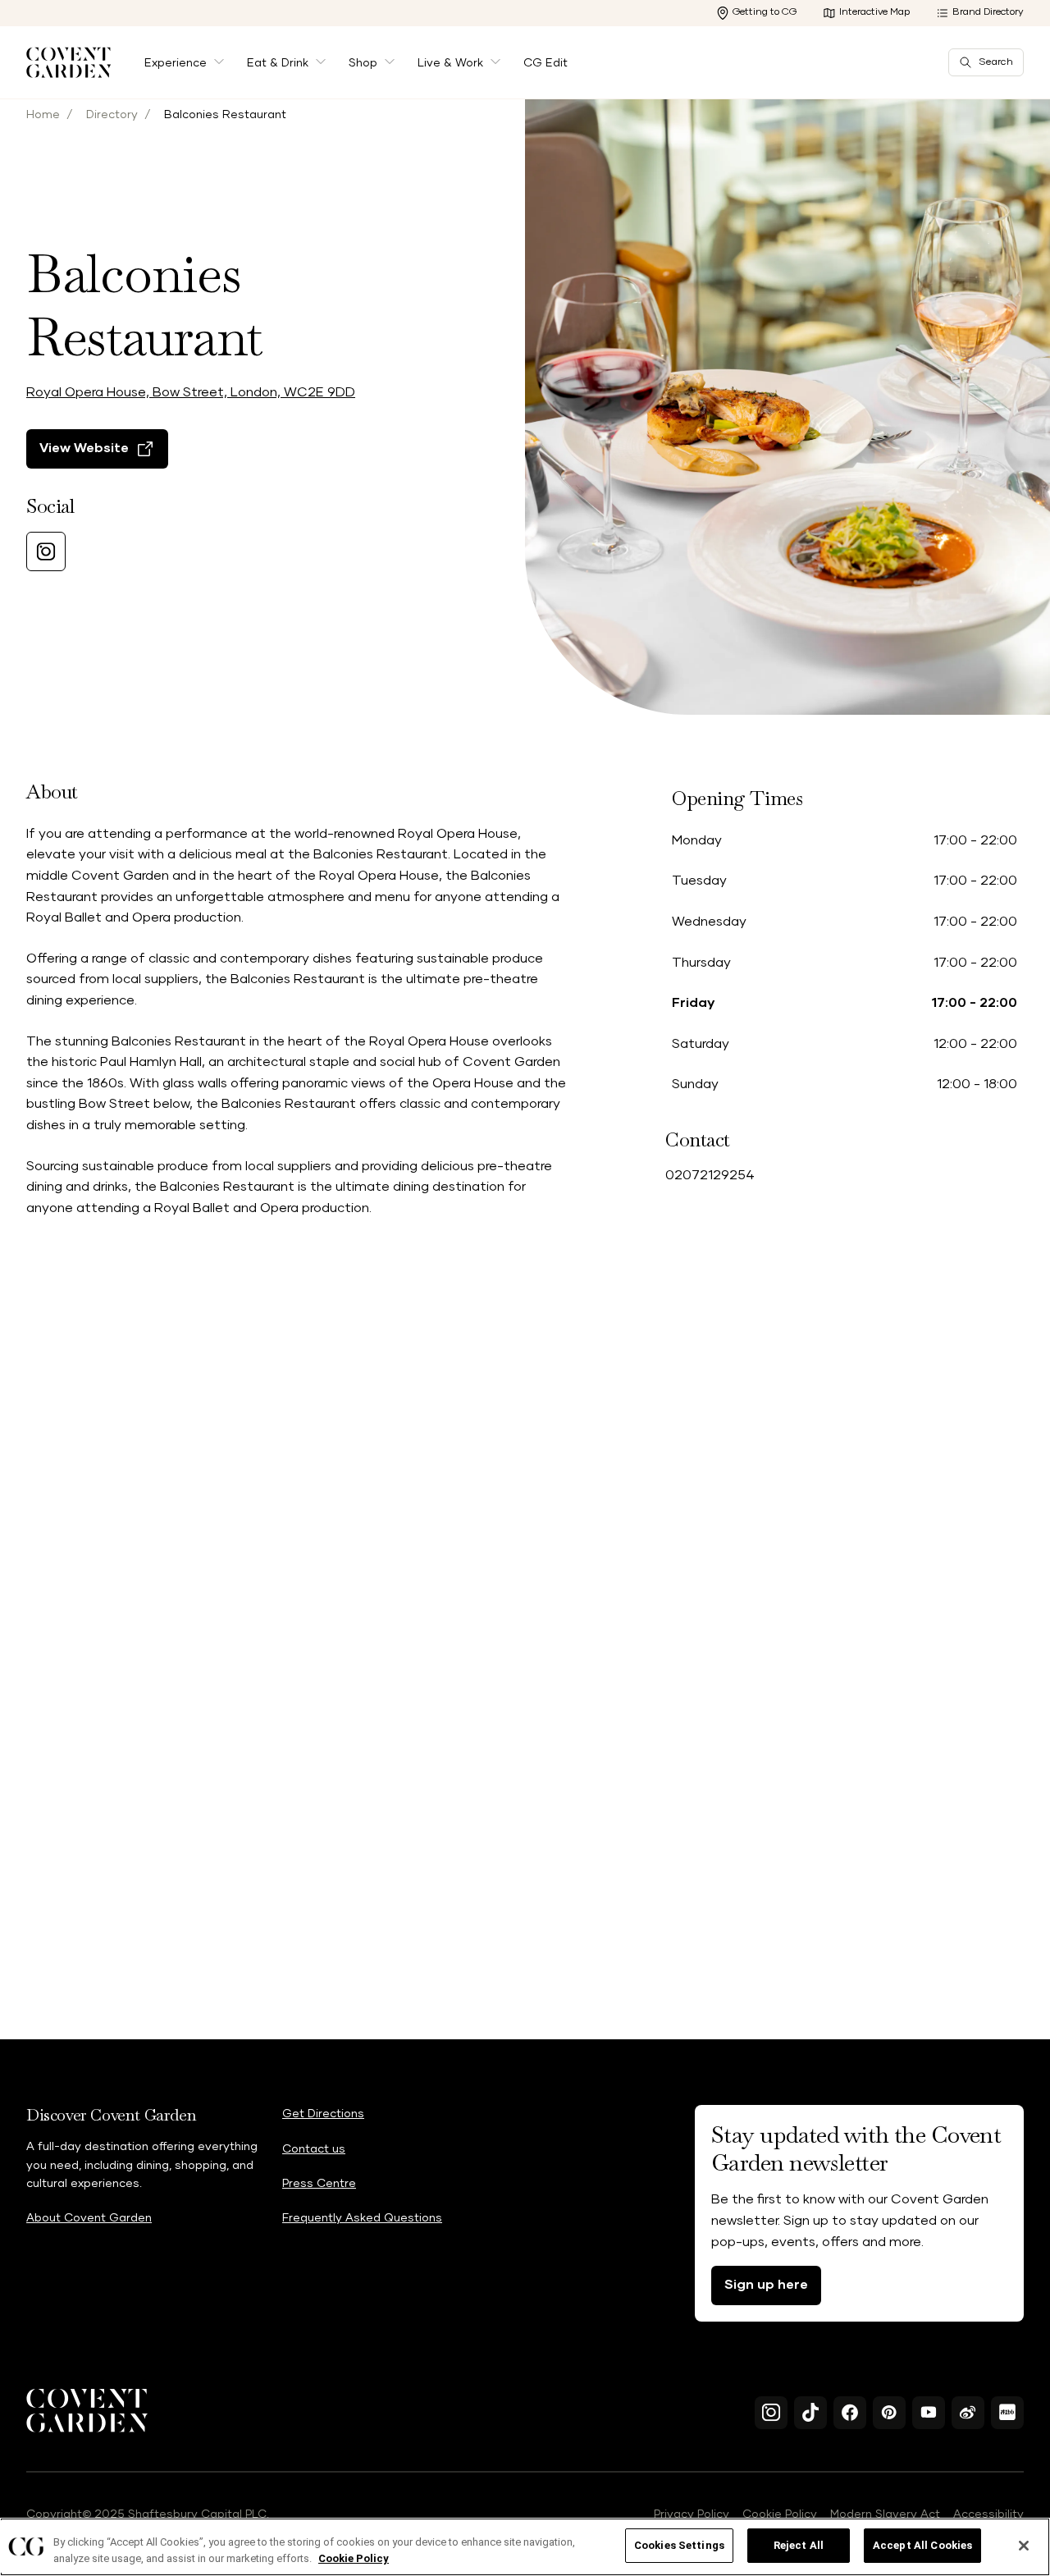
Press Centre (319, 2184)
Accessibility (988, 2514)
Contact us (314, 2149)
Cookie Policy (780, 2514)
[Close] (1024, 2546)
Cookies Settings (679, 2545)
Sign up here (766, 2285)
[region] (525, 2547)
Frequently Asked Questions (362, 2218)
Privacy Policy (692, 2514)
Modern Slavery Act (885, 2514)
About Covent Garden (89, 2218)
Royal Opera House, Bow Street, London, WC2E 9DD (191, 392)
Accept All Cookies (922, 2545)
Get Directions (323, 2114)
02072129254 (710, 1175)
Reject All (799, 2545)
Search (996, 62)
